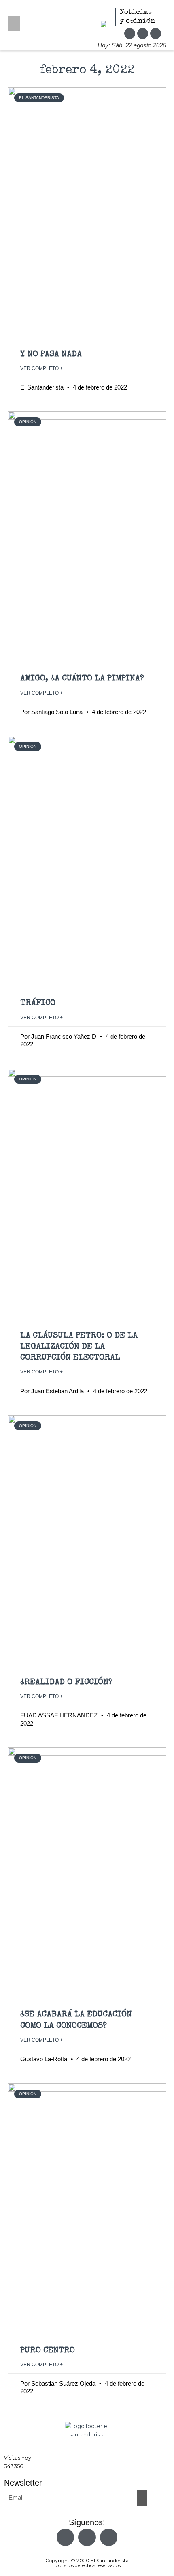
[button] (14, 24)
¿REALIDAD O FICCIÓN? (66, 1682)
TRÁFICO (38, 1003)
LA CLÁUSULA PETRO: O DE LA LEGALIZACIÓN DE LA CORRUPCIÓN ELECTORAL (79, 1347)
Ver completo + (41, 368)
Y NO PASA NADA (51, 354)
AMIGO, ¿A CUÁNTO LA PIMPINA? (82, 679)
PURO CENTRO (48, 2351)
